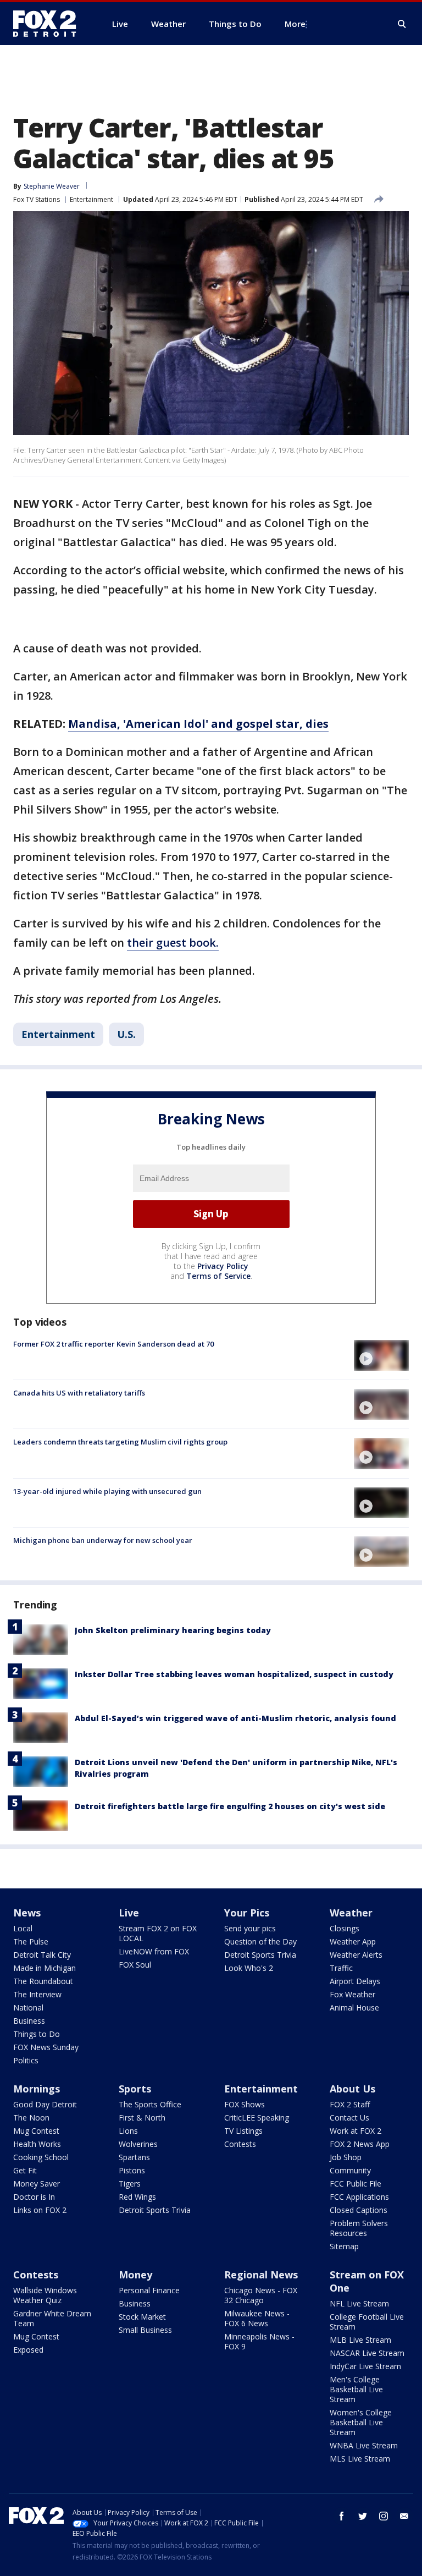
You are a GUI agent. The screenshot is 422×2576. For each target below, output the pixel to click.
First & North (142, 2118)
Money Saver (37, 2184)
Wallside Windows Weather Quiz (45, 2295)
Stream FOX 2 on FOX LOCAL (158, 1933)
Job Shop (346, 2157)
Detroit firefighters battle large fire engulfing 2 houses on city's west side (230, 1806)
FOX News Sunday (46, 2047)
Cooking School (41, 2157)
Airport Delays (355, 1981)
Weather (351, 1913)
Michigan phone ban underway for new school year (103, 1540)
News (27, 1913)
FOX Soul (135, 1965)
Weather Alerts (356, 1955)
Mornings (37, 2089)
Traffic (341, 1968)
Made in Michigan (45, 1968)
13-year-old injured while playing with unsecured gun (107, 1491)
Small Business (145, 2330)
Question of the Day (260, 1941)
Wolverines (138, 2144)
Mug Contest (36, 2131)
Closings (345, 1928)
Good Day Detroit (45, 2104)
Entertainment (91, 199)
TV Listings (243, 2131)
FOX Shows (245, 2104)
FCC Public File (356, 2184)
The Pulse (31, 1941)
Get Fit (25, 2170)
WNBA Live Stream (364, 2445)
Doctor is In (34, 2197)
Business (29, 2021)
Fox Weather (352, 1994)
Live (129, 1913)
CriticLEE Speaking (257, 2118)
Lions (128, 2131)
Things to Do (37, 2034)
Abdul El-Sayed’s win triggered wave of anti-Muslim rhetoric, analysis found (235, 1718)
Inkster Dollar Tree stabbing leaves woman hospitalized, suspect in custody (234, 1674)
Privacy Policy (223, 1266)
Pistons (132, 2170)
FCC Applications (359, 2197)
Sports (135, 2089)
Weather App (353, 1941)
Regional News (261, 2275)
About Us (352, 2089)
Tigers (130, 2184)
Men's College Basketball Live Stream (356, 2389)
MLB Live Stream (360, 2340)
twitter (363, 2516)
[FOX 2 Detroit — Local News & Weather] (49, 24)
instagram (384, 2516)
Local (23, 1928)
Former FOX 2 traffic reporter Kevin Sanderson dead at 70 (113, 1344)
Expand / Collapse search (402, 24)
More (295, 24)
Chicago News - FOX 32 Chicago (261, 2295)
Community (350, 2170)
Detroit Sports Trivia (260, 1955)
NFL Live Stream (359, 2303)
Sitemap (344, 2246)
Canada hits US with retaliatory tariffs (79, 1393)
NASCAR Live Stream (367, 2353)
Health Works (37, 2144)
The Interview (37, 1994)
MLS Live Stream (360, 2459)
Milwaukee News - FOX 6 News (257, 2318)
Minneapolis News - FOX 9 (259, 2341)
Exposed (28, 2350)
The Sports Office (150, 2104)
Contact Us (349, 2118)
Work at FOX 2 (356, 2131)
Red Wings (137, 2197)
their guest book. (173, 943)
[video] (381, 1355)
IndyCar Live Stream (365, 2366)
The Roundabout (43, 1981)
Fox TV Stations (37, 199)
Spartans (134, 2157)
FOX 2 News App (360, 2144)
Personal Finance (149, 2290)
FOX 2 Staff (350, 2104)
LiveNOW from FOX (154, 1951)
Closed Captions (359, 2210)
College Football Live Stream (367, 2322)
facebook (342, 2516)
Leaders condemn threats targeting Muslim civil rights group (120, 1442)
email (404, 2516)
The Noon (31, 2118)
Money (135, 2275)
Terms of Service (218, 1276)
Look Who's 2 (249, 1968)
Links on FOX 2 (40, 2210)
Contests (240, 2144)
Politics (26, 2060)
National (28, 2007)
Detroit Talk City (42, 1955)
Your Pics (247, 1913)
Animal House (354, 2007)
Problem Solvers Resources (359, 2228)
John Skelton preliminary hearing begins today (173, 1630)
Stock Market (142, 2317)
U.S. (126, 1034)
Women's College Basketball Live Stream (361, 2422)
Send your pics (250, 1928)
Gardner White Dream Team (52, 2318)
